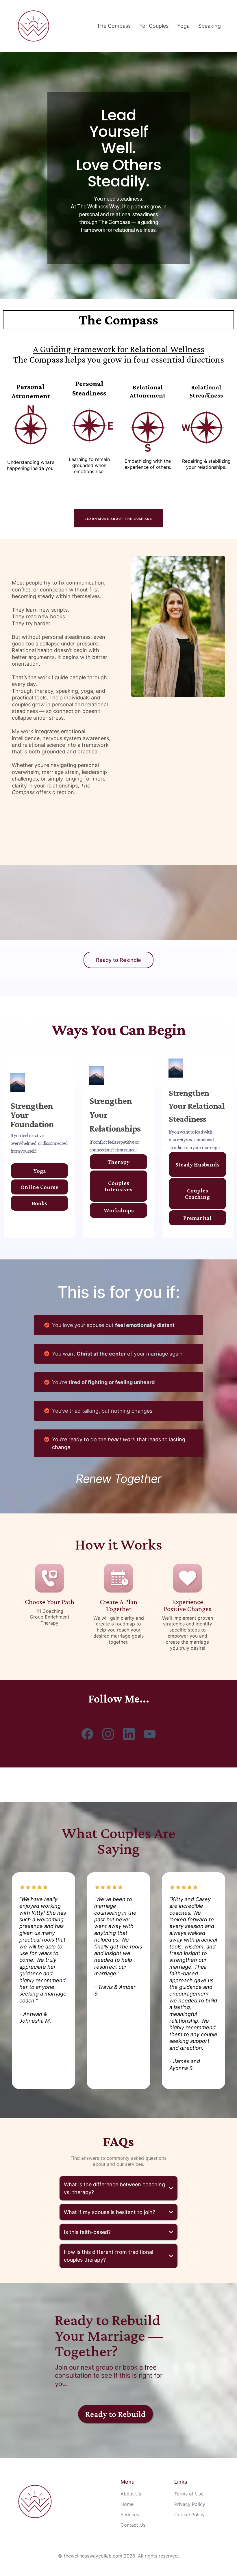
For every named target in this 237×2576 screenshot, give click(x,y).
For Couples (154, 26)
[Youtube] (150, 1734)
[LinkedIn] (129, 1734)
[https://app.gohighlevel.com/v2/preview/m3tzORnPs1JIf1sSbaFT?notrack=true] (34, 26)
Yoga (183, 26)
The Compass (114, 26)
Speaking (210, 26)
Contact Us (133, 2525)
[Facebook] (87, 1734)
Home (127, 2504)
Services (130, 2515)
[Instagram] (108, 1734)
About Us (131, 2494)
